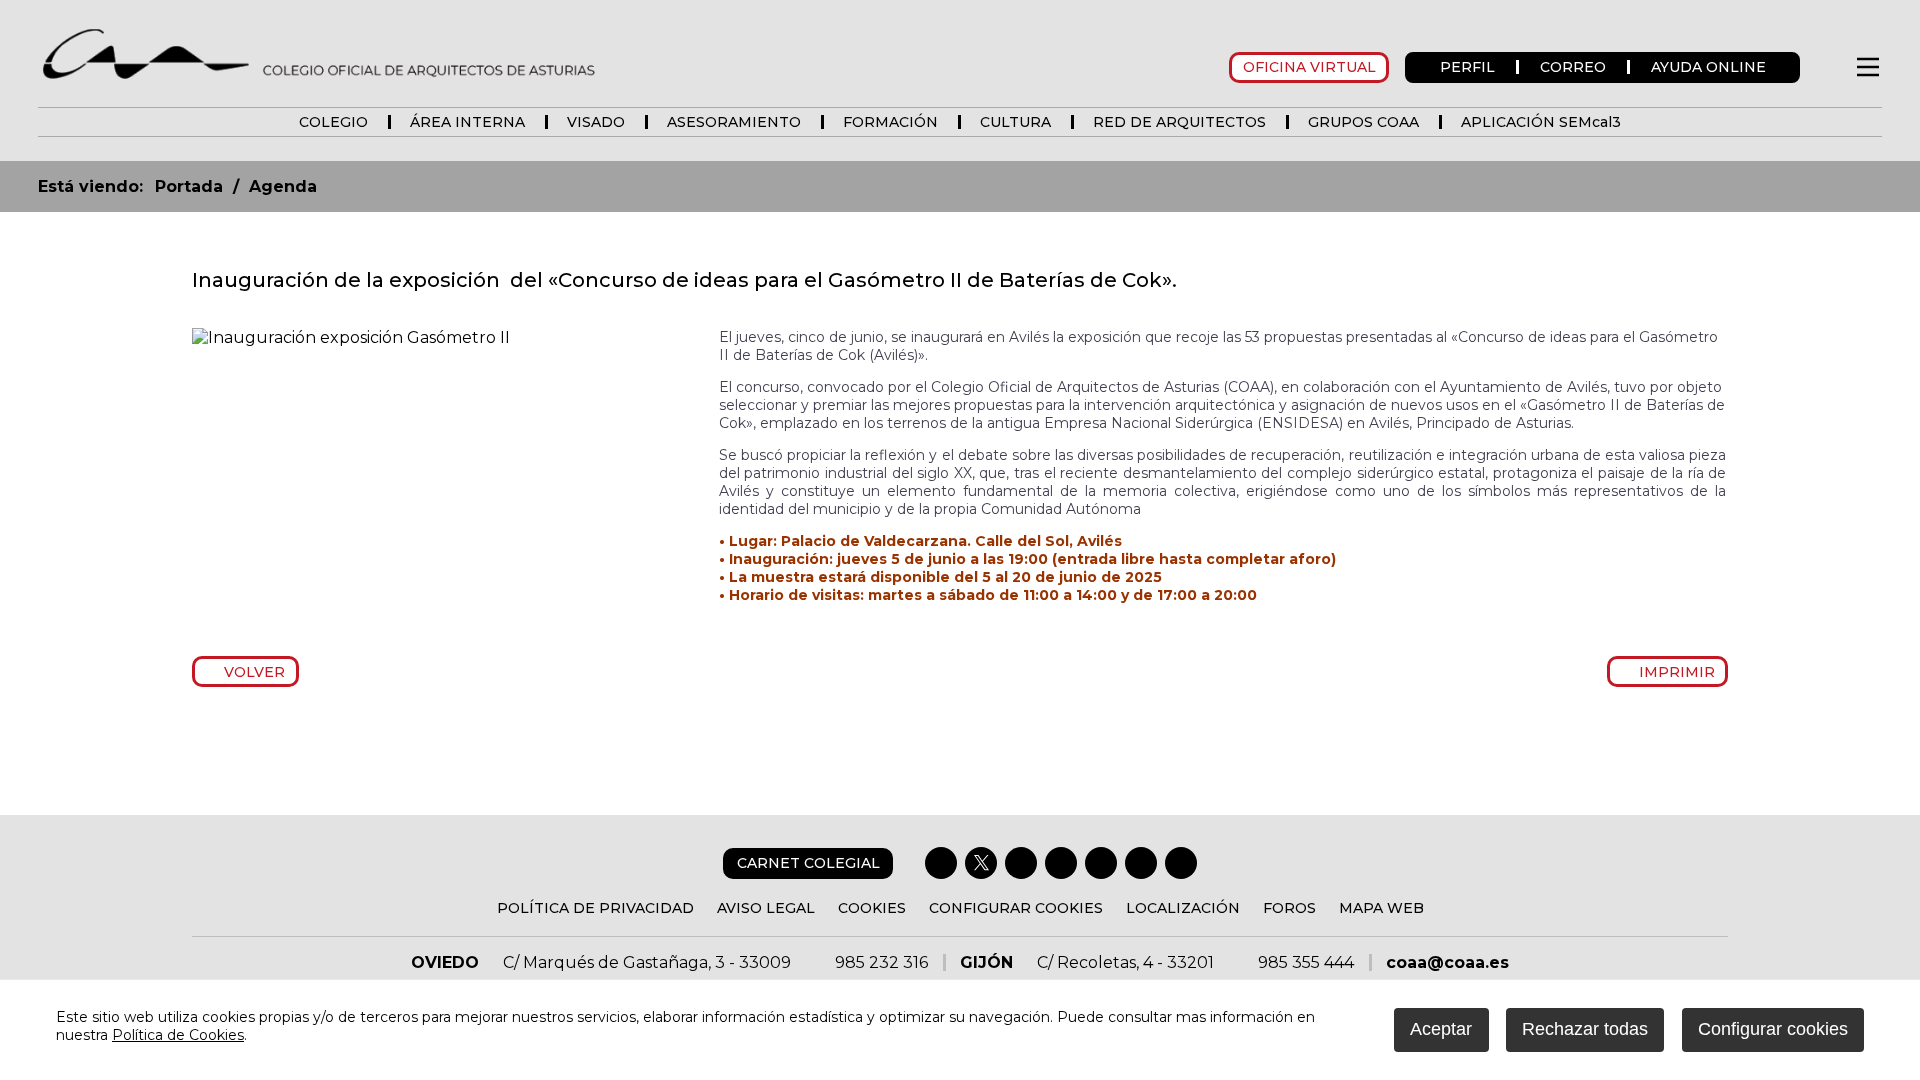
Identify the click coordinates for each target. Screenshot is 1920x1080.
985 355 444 (1306, 962)
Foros (1289, 908)
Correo (1573, 67)
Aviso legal (766, 908)
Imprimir (1673, 672)
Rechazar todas (1585, 1029)
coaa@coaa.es (1447, 962)
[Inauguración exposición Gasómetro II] (351, 337)
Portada (189, 186)
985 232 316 (881, 962)
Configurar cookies (1016, 908)
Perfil (1467, 67)
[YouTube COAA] (1101, 863)
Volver (251, 672)
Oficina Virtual (1309, 67)
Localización (1183, 908)
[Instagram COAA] (1021, 863)
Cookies (872, 908)
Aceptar (1441, 1029)
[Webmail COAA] (1181, 863)
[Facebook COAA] (941, 863)
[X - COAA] (981, 863)
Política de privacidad (595, 908)
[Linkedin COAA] (1061, 863)
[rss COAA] (1141, 863)
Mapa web (1381, 908)
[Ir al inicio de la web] (318, 53)
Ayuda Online (1708, 67)
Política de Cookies (178, 1035)
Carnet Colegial (808, 863)
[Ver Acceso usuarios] (1826, 67)
